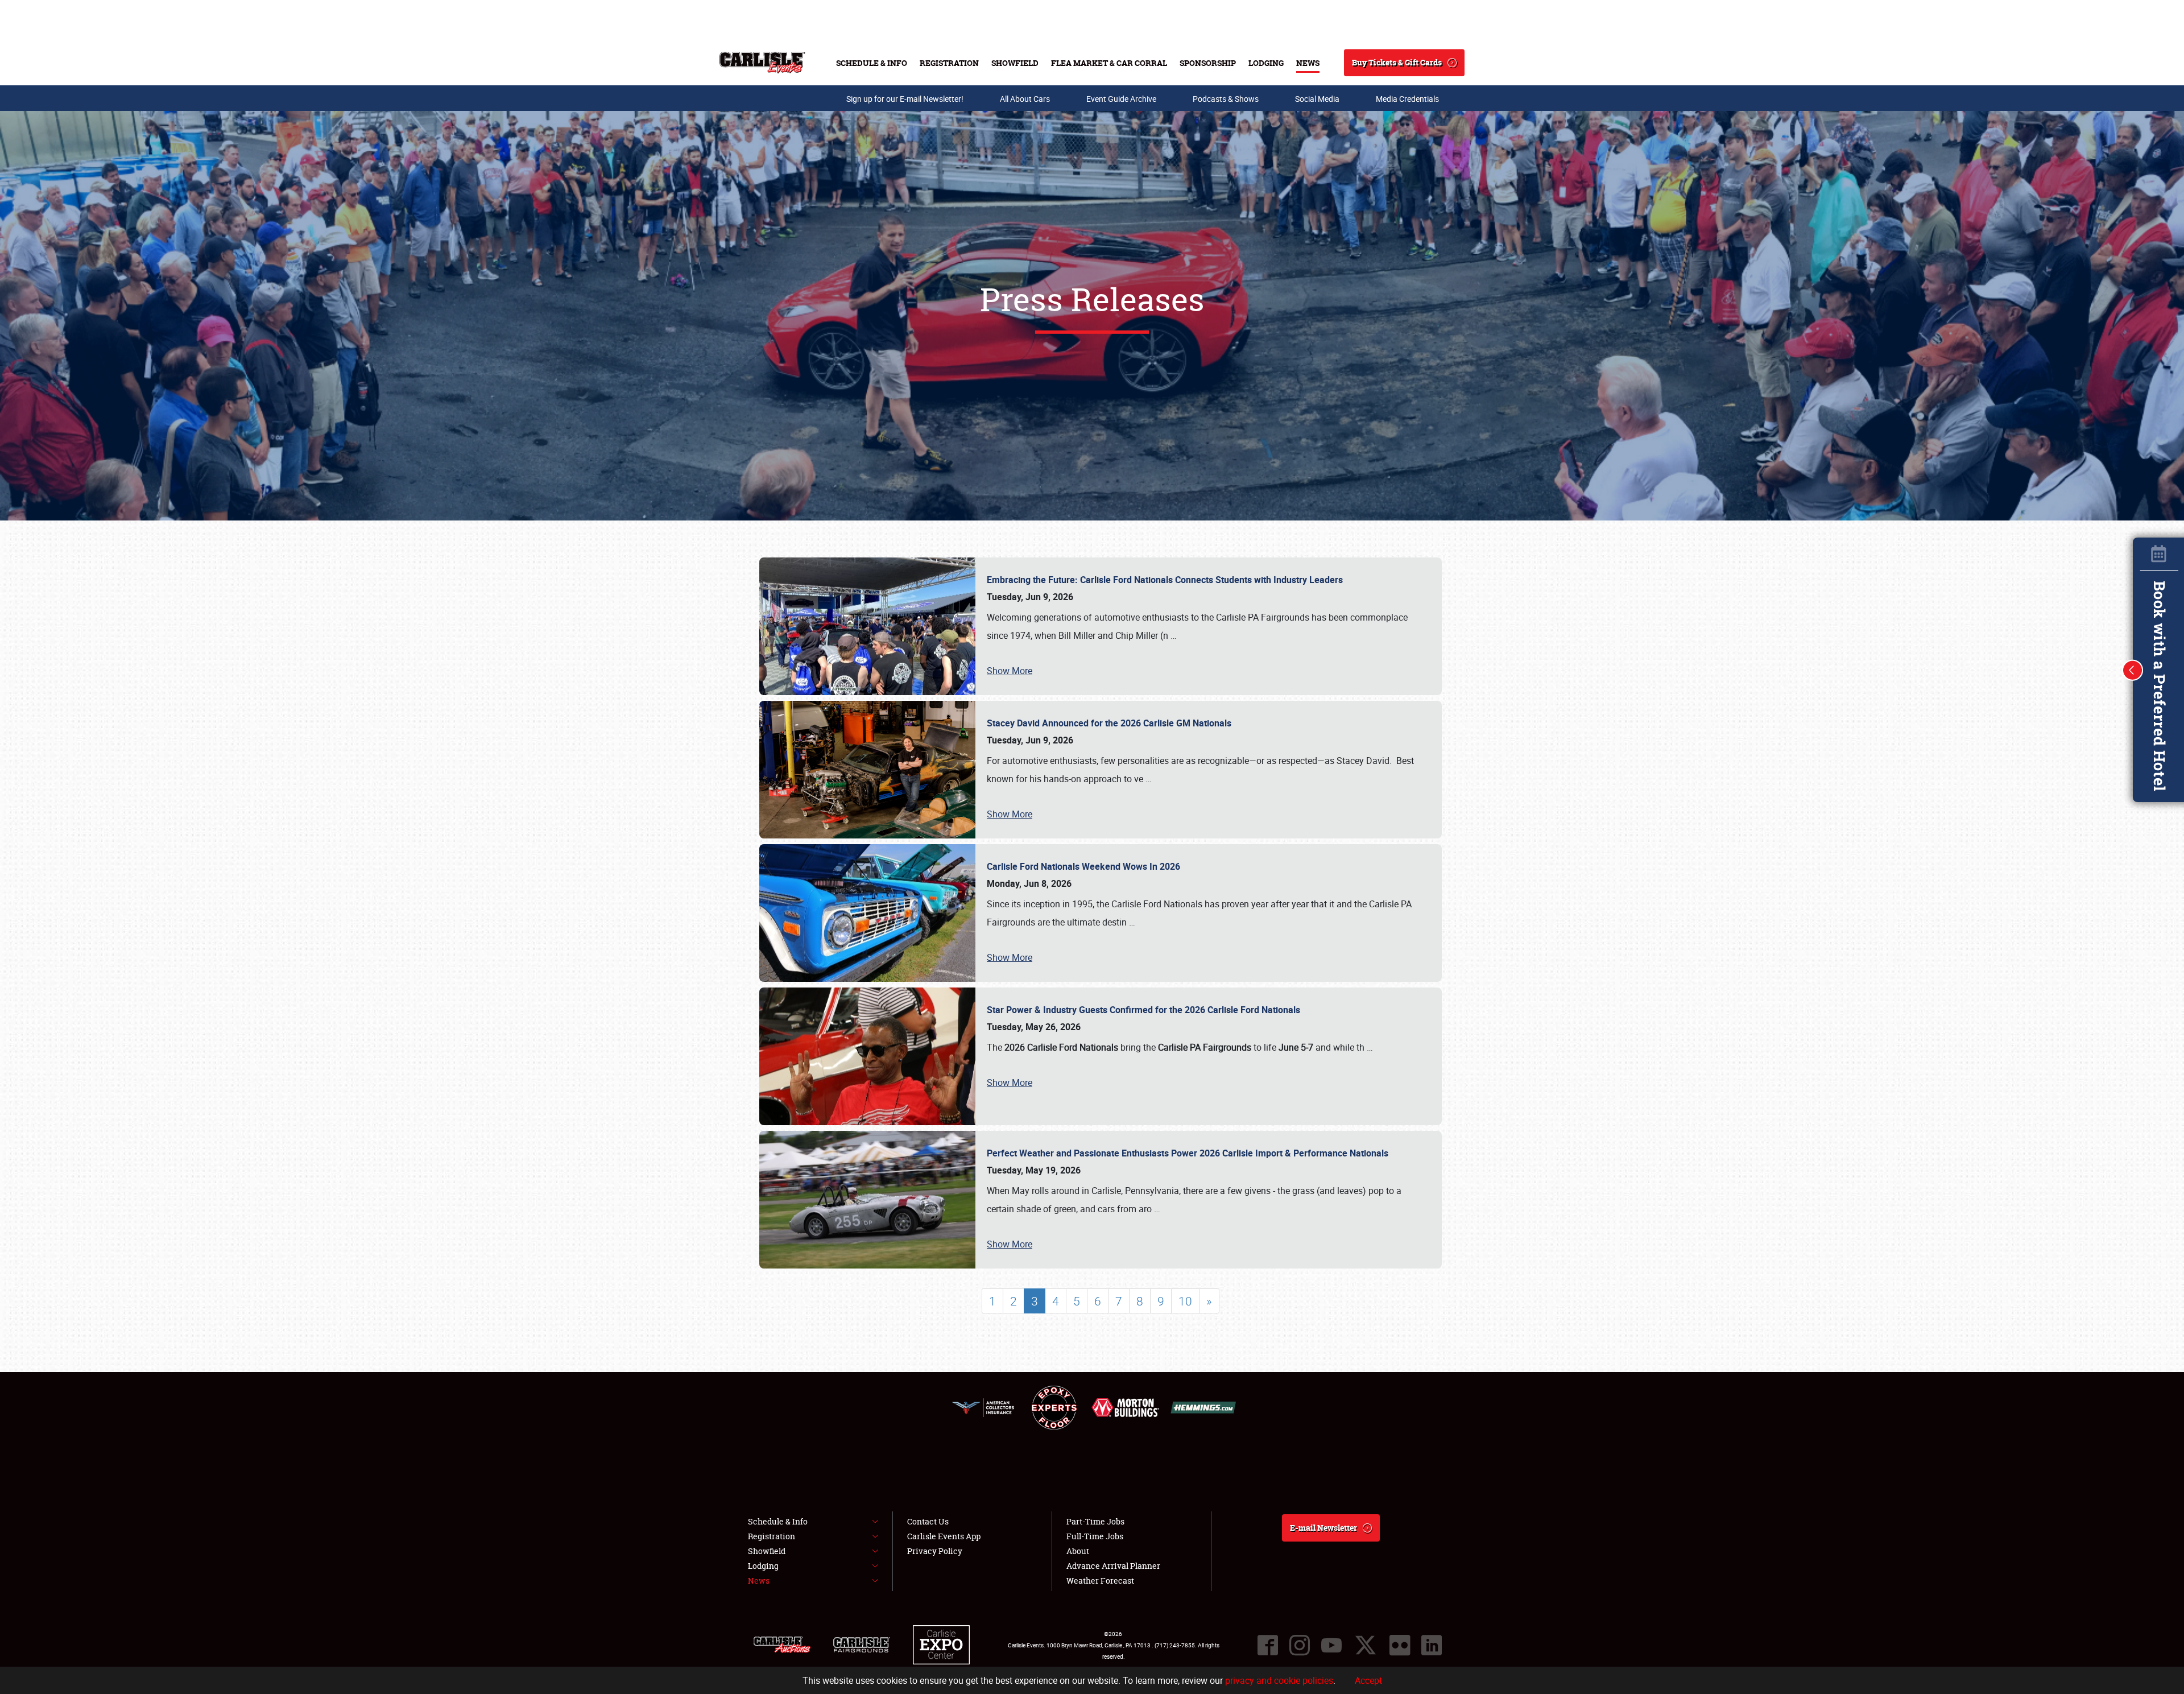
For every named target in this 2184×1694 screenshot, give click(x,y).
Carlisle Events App (944, 1536)
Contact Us (928, 1521)
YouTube (1331, 1645)
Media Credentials (1407, 99)
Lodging (1266, 63)
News (1308, 63)
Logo (762, 63)
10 (1185, 1301)
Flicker (1400, 1645)
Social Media (1317, 99)
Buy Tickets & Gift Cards (1397, 62)
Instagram (1300, 1645)
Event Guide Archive (1121, 99)
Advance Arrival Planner (1113, 1566)
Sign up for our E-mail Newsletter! (905, 99)
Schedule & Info (872, 63)
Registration (949, 63)
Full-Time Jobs (1095, 1536)
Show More (1010, 671)
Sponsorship (1208, 63)
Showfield (1015, 63)
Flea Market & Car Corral (1109, 63)
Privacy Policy (935, 1551)
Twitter (1366, 1645)
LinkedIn (1432, 1645)
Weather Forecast (1100, 1581)
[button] (2133, 670)
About (1078, 1551)
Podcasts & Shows (1226, 99)
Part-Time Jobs (1095, 1521)
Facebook (1268, 1645)
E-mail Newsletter (1323, 1528)
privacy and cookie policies (1279, 1680)
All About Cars (1025, 99)
